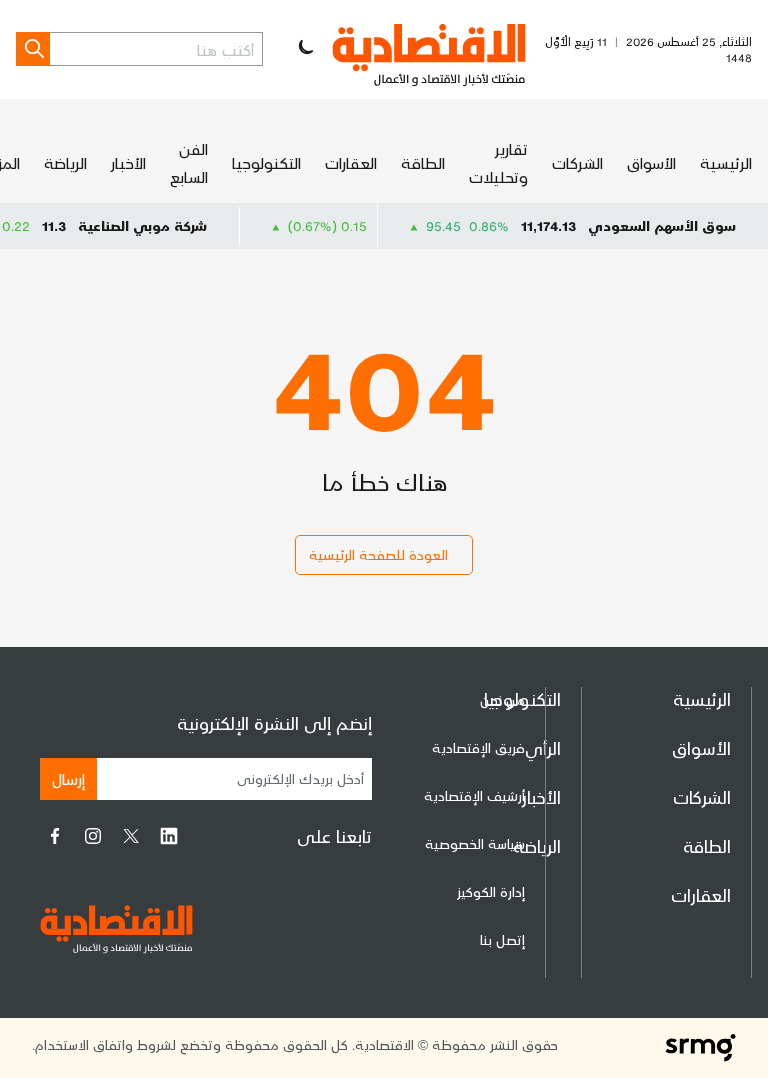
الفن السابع (189, 162)
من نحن (502, 699)
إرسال (68, 778)
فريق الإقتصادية (478, 747)
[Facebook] (55, 836)
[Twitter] (131, 836)
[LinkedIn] (169, 836)
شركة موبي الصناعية (157, 225)
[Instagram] (93, 836)
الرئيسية (726, 162)
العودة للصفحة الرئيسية (378, 554)
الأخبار (128, 162)
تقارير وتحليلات (498, 162)
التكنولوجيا (266, 162)
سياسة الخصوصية (475, 843)
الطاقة (423, 162)
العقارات (351, 162)
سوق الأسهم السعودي (662, 225)
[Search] (33, 49)
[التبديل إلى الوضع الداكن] (304, 49)
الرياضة (65, 162)
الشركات (577, 162)
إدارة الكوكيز (491, 891)
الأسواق (651, 162)
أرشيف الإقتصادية (474, 795)
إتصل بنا (502, 939)
